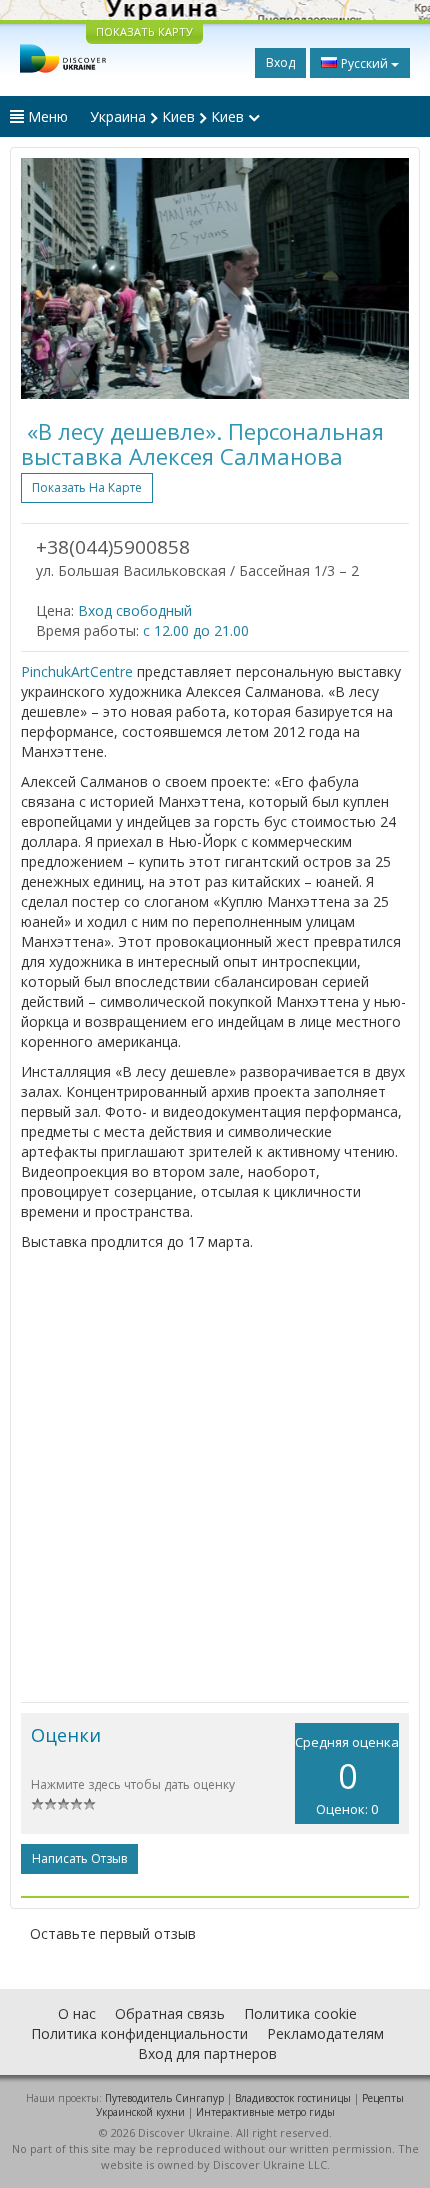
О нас (77, 2013)
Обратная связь (170, 2013)
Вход (280, 62)
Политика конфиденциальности (139, 2033)
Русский (364, 63)
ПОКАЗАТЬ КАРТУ (144, 31)
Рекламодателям (325, 2033)
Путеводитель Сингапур (164, 2098)
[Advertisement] (215, 1477)
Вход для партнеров (207, 2053)
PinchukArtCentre (77, 671)
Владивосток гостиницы (293, 2098)
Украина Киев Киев (169, 116)
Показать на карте (87, 487)
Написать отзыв (79, 1858)
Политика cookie (300, 2013)
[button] (50, 278)
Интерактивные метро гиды (265, 2112)
